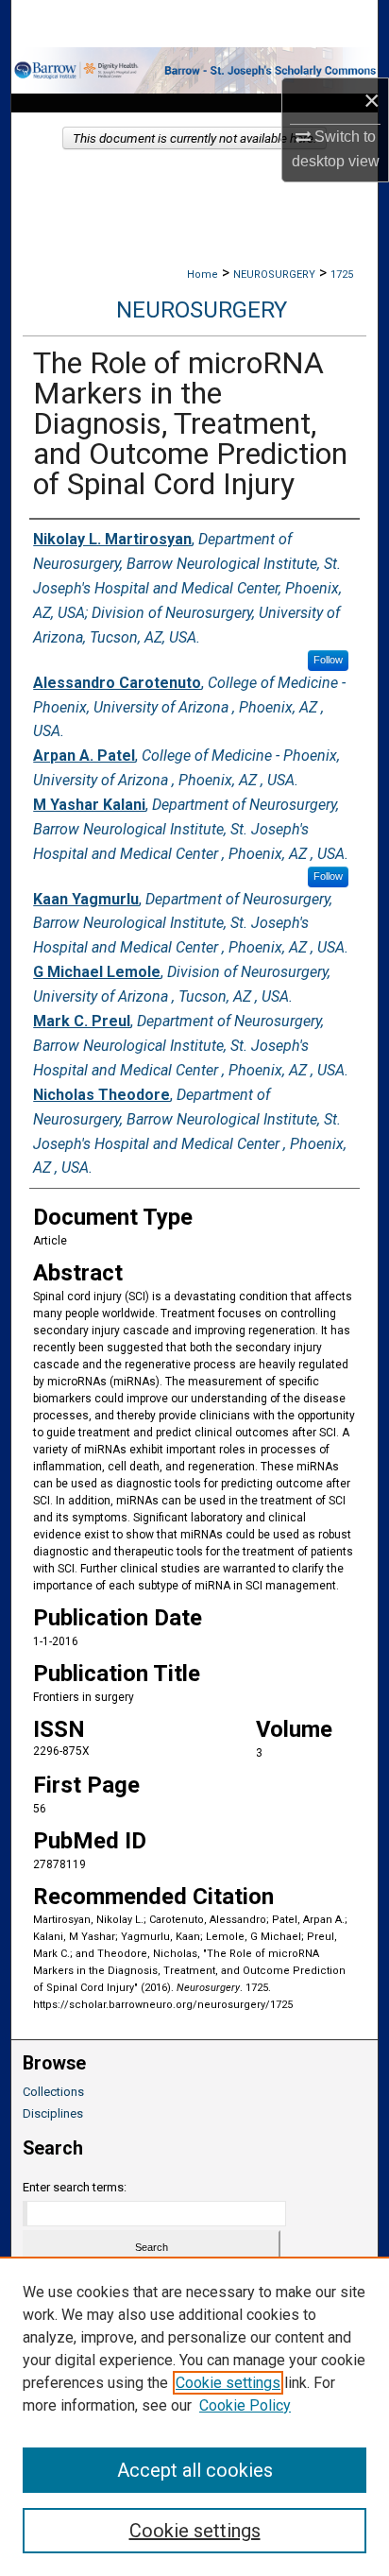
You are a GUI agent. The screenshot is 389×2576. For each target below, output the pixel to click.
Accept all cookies (195, 2470)
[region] (194, 2416)
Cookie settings (228, 2383)
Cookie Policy (245, 2405)
